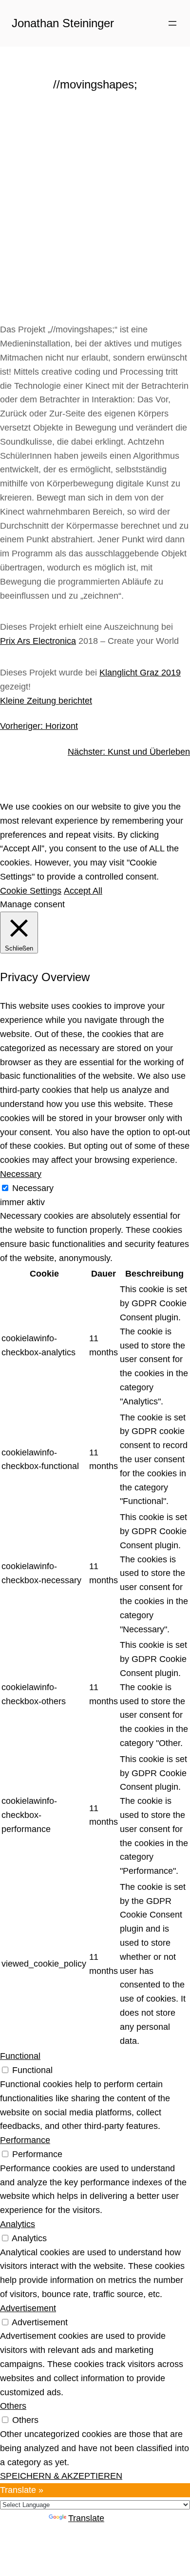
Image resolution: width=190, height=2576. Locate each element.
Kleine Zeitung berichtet (46, 701)
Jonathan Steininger (63, 23)
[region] (95, 200)
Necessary (33, 1188)
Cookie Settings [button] (31, 891)
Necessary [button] (21, 1174)
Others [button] (13, 2406)
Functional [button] (20, 2056)
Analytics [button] (18, 2224)
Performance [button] (25, 2140)
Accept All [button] (83, 891)
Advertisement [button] (28, 2308)
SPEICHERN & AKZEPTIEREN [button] (61, 2476)
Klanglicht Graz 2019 (140, 673)
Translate (86, 2518)
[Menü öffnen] (172, 23)
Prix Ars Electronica (38, 641)
